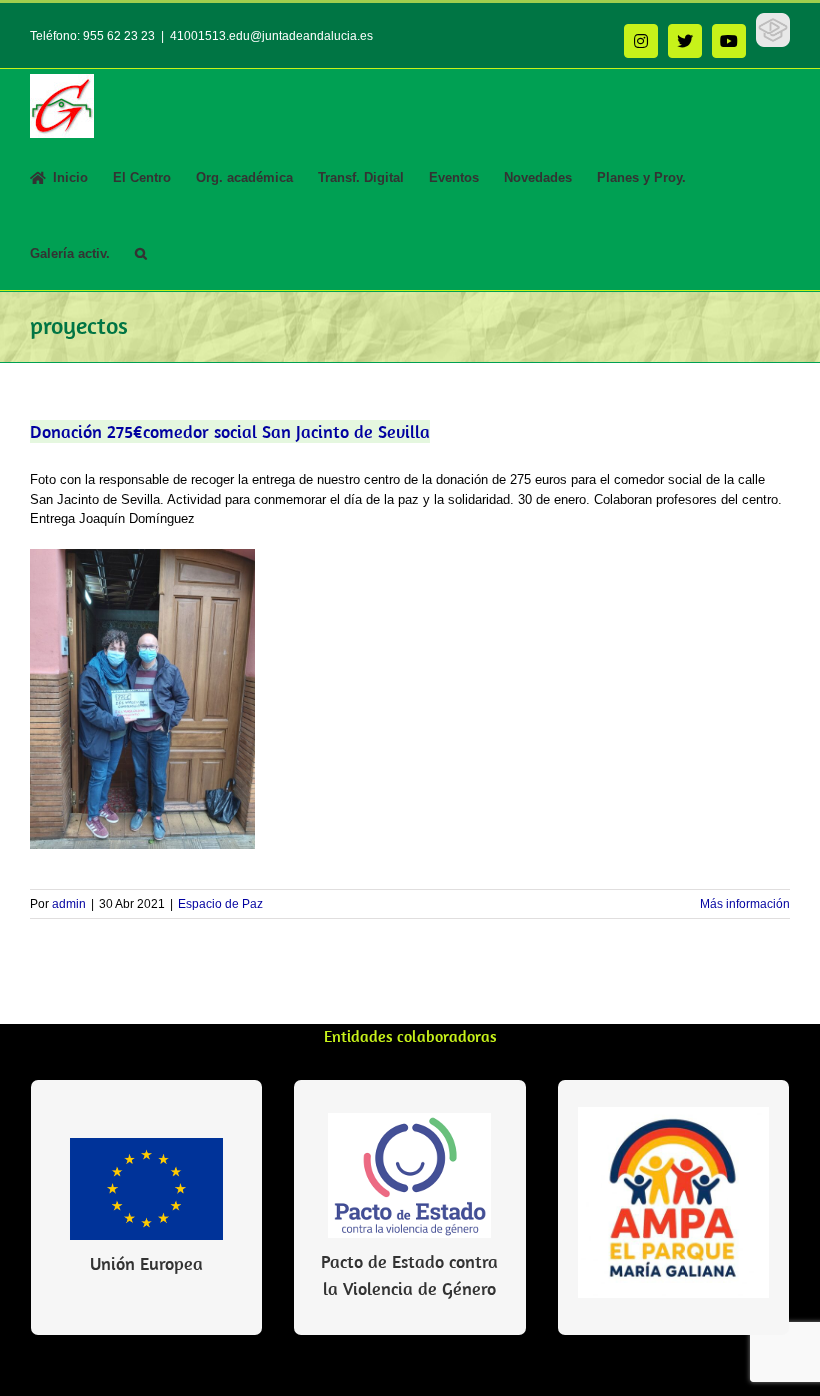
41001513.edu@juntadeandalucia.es (271, 36)
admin (69, 904)
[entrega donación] (142, 555)
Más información (745, 904)
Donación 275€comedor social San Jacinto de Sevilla (230, 431)
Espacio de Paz (220, 904)
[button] (141, 252)
